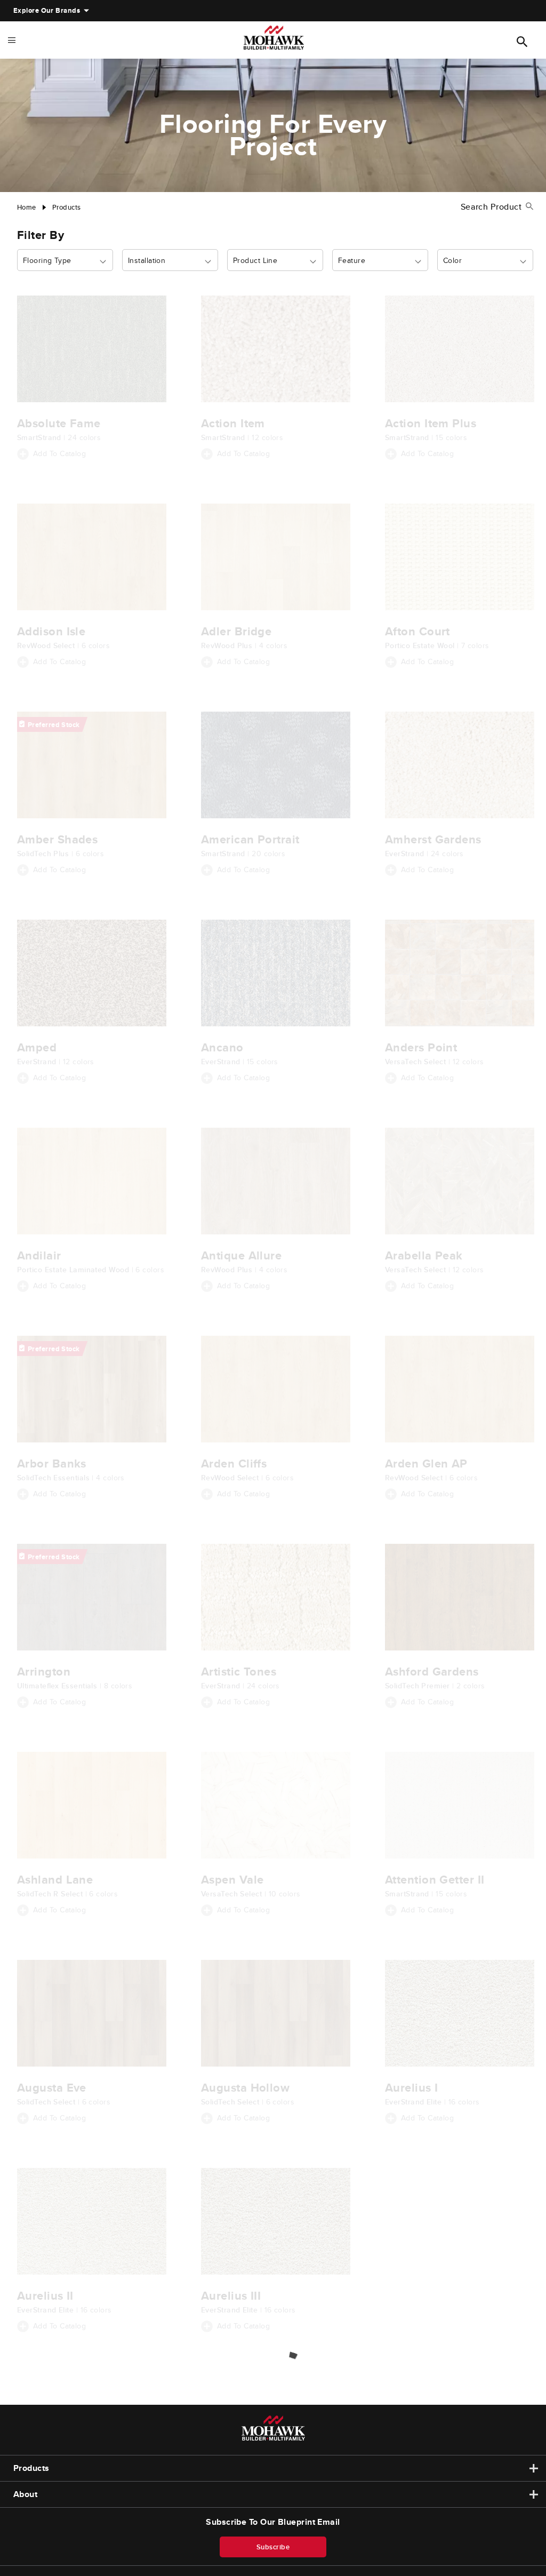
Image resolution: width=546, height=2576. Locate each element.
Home (27, 207)
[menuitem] (47, 11)
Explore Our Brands (47, 10)
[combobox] (65, 261)
